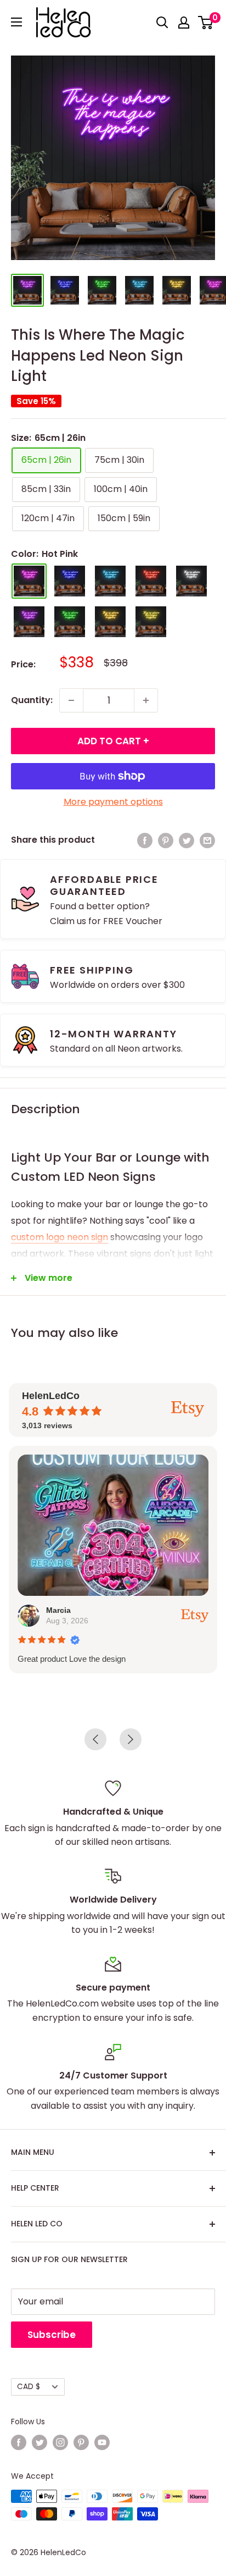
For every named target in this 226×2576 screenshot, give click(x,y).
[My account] (184, 23)
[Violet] (29, 622)
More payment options (113, 802)
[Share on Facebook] (145, 840)
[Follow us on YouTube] (102, 2442)
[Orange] (110, 622)
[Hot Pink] (29, 581)
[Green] (70, 622)
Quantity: (32, 700)
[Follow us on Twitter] (39, 2442)
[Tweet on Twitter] (187, 840)
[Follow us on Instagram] (60, 2442)
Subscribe (52, 2335)
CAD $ (29, 2387)
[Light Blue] (110, 581)
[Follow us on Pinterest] (81, 2442)
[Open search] (162, 23)
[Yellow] (151, 622)
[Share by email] (207, 840)
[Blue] (70, 581)
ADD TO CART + (113, 741)
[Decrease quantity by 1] (71, 700)
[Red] (151, 581)
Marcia (58, 1610)
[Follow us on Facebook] (19, 2442)
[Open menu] (16, 22)
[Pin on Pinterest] (166, 840)
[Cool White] (191, 581)
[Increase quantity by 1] (146, 700)
